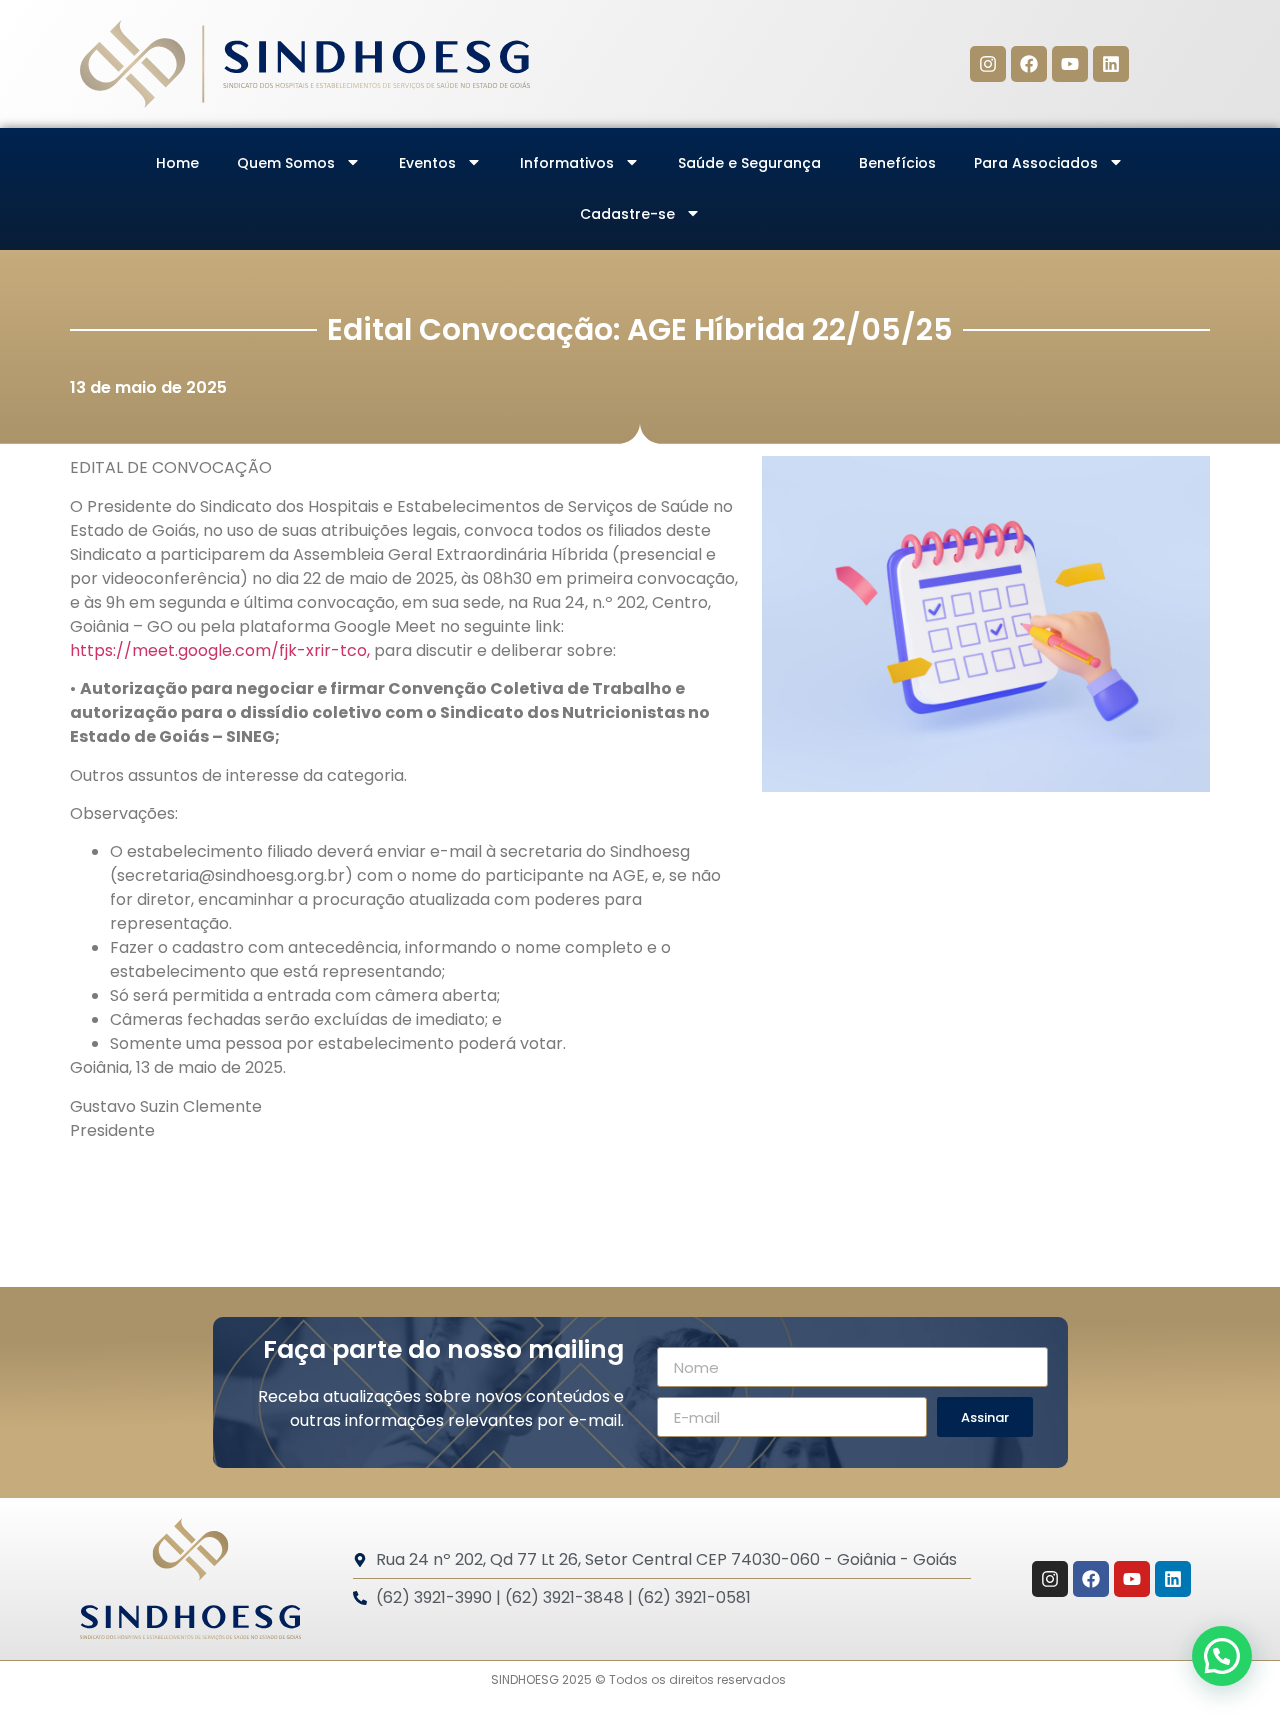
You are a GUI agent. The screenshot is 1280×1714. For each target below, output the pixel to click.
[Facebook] (1029, 64)
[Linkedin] (1111, 64)
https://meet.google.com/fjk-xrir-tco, (220, 650)
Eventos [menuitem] (427, 163)
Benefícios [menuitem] (897, 163)
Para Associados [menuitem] (1036, 163)
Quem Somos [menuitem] (286, 163)
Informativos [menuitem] (567, 163)
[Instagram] (988, 64)
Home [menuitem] (177, 163)
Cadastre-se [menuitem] (627, 214)
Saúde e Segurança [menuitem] (749, 163)
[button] (1222, 1656)
